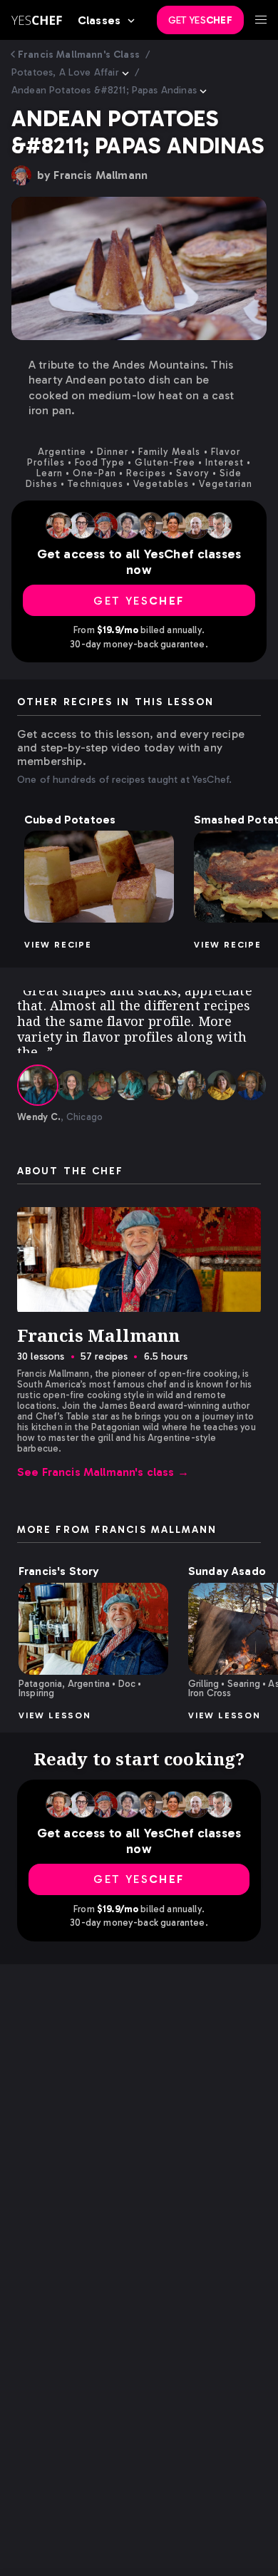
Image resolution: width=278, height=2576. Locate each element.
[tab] (38, 1085)
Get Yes (200, 20)
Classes (99, 20)
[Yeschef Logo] (37, 20)
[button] (99, 877)
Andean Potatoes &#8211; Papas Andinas (104, 90)
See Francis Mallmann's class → (103, 1472)
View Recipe (58, 945)
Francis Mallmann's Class (79, 55)
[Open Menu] (261, 20)
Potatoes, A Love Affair (65, 72)
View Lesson (55, 1715)
